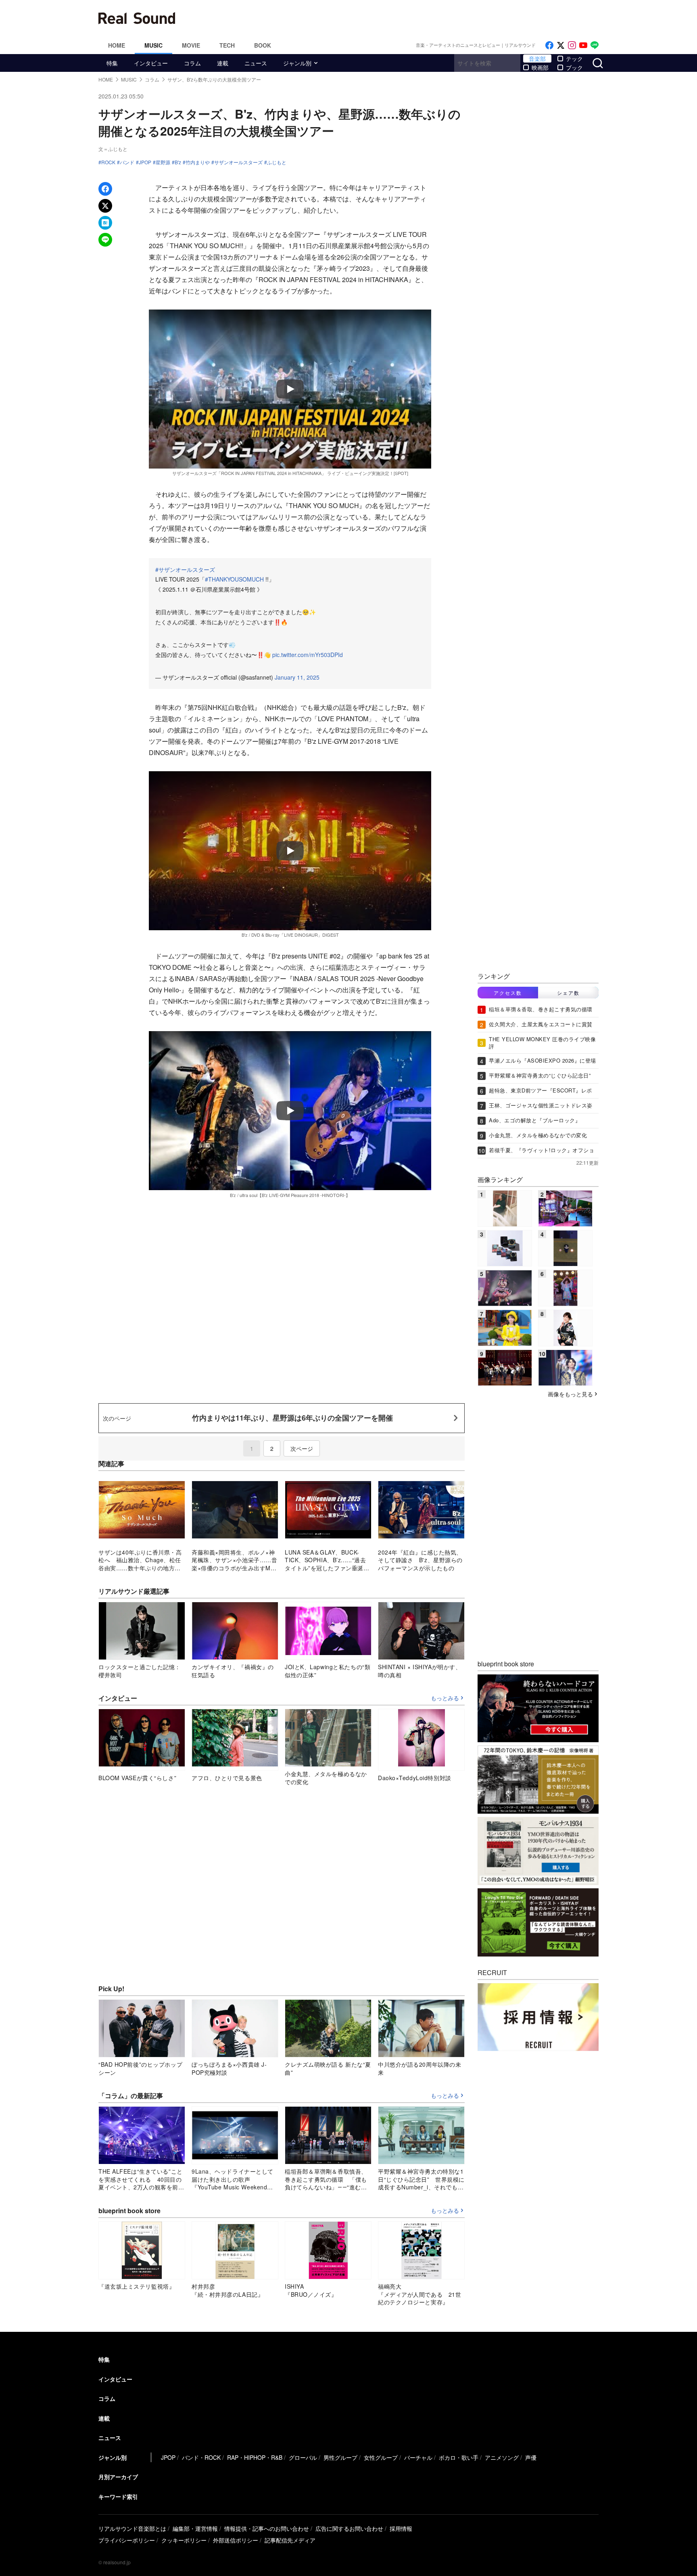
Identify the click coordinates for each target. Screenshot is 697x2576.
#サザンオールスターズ (185, 569)
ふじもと (277, 162)
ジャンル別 (297, 63)
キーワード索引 (118, 2496)
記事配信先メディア (290, 2540)
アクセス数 (508, 993)
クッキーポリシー (184, 2540)
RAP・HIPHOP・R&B (255, 2457)
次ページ (302, 1448)
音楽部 (537, 59)
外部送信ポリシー (236, 2540)
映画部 (540, 67)
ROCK (108, 162)
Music (153, 45)
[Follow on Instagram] (572, 45)
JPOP (145, 162)
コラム (192, 63)
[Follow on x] (561, 45)
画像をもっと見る (570, 1394)
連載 (223, 63)
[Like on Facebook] (549, 45)
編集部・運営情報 (195, 2528)
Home (117, 45)
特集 (112, 63)
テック (574, 59)
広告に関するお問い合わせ (349, 2528)
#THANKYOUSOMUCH (234, 579)
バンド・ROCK (201, 2457)
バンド (127, 162)
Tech (227, 45)
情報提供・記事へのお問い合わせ (267, 2528)
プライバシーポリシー (127, 2540)
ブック (574, 67)
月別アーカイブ (118, 2477)
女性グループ (381, 2457)
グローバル (303, 2457)
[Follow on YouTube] (583, 45)
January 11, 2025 (297, 677)
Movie (191, 45)
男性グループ (340, 2457)
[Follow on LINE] (595, 45)
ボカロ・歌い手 (459, 2457)
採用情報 (401, 2528)
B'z (178, 162)
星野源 (163, 162)
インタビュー (151, 63)
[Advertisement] (403, 18)
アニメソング (502, 2457)
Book (263, 45)
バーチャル (418, 2457)
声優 (531, 2457)
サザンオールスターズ (238, 162)
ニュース (256, 63)
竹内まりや (198, 162)
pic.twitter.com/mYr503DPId (308, 655)
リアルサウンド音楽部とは (132, 2528)
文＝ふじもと (113, 149)
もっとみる (445, 1698)
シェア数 (568, 993)
